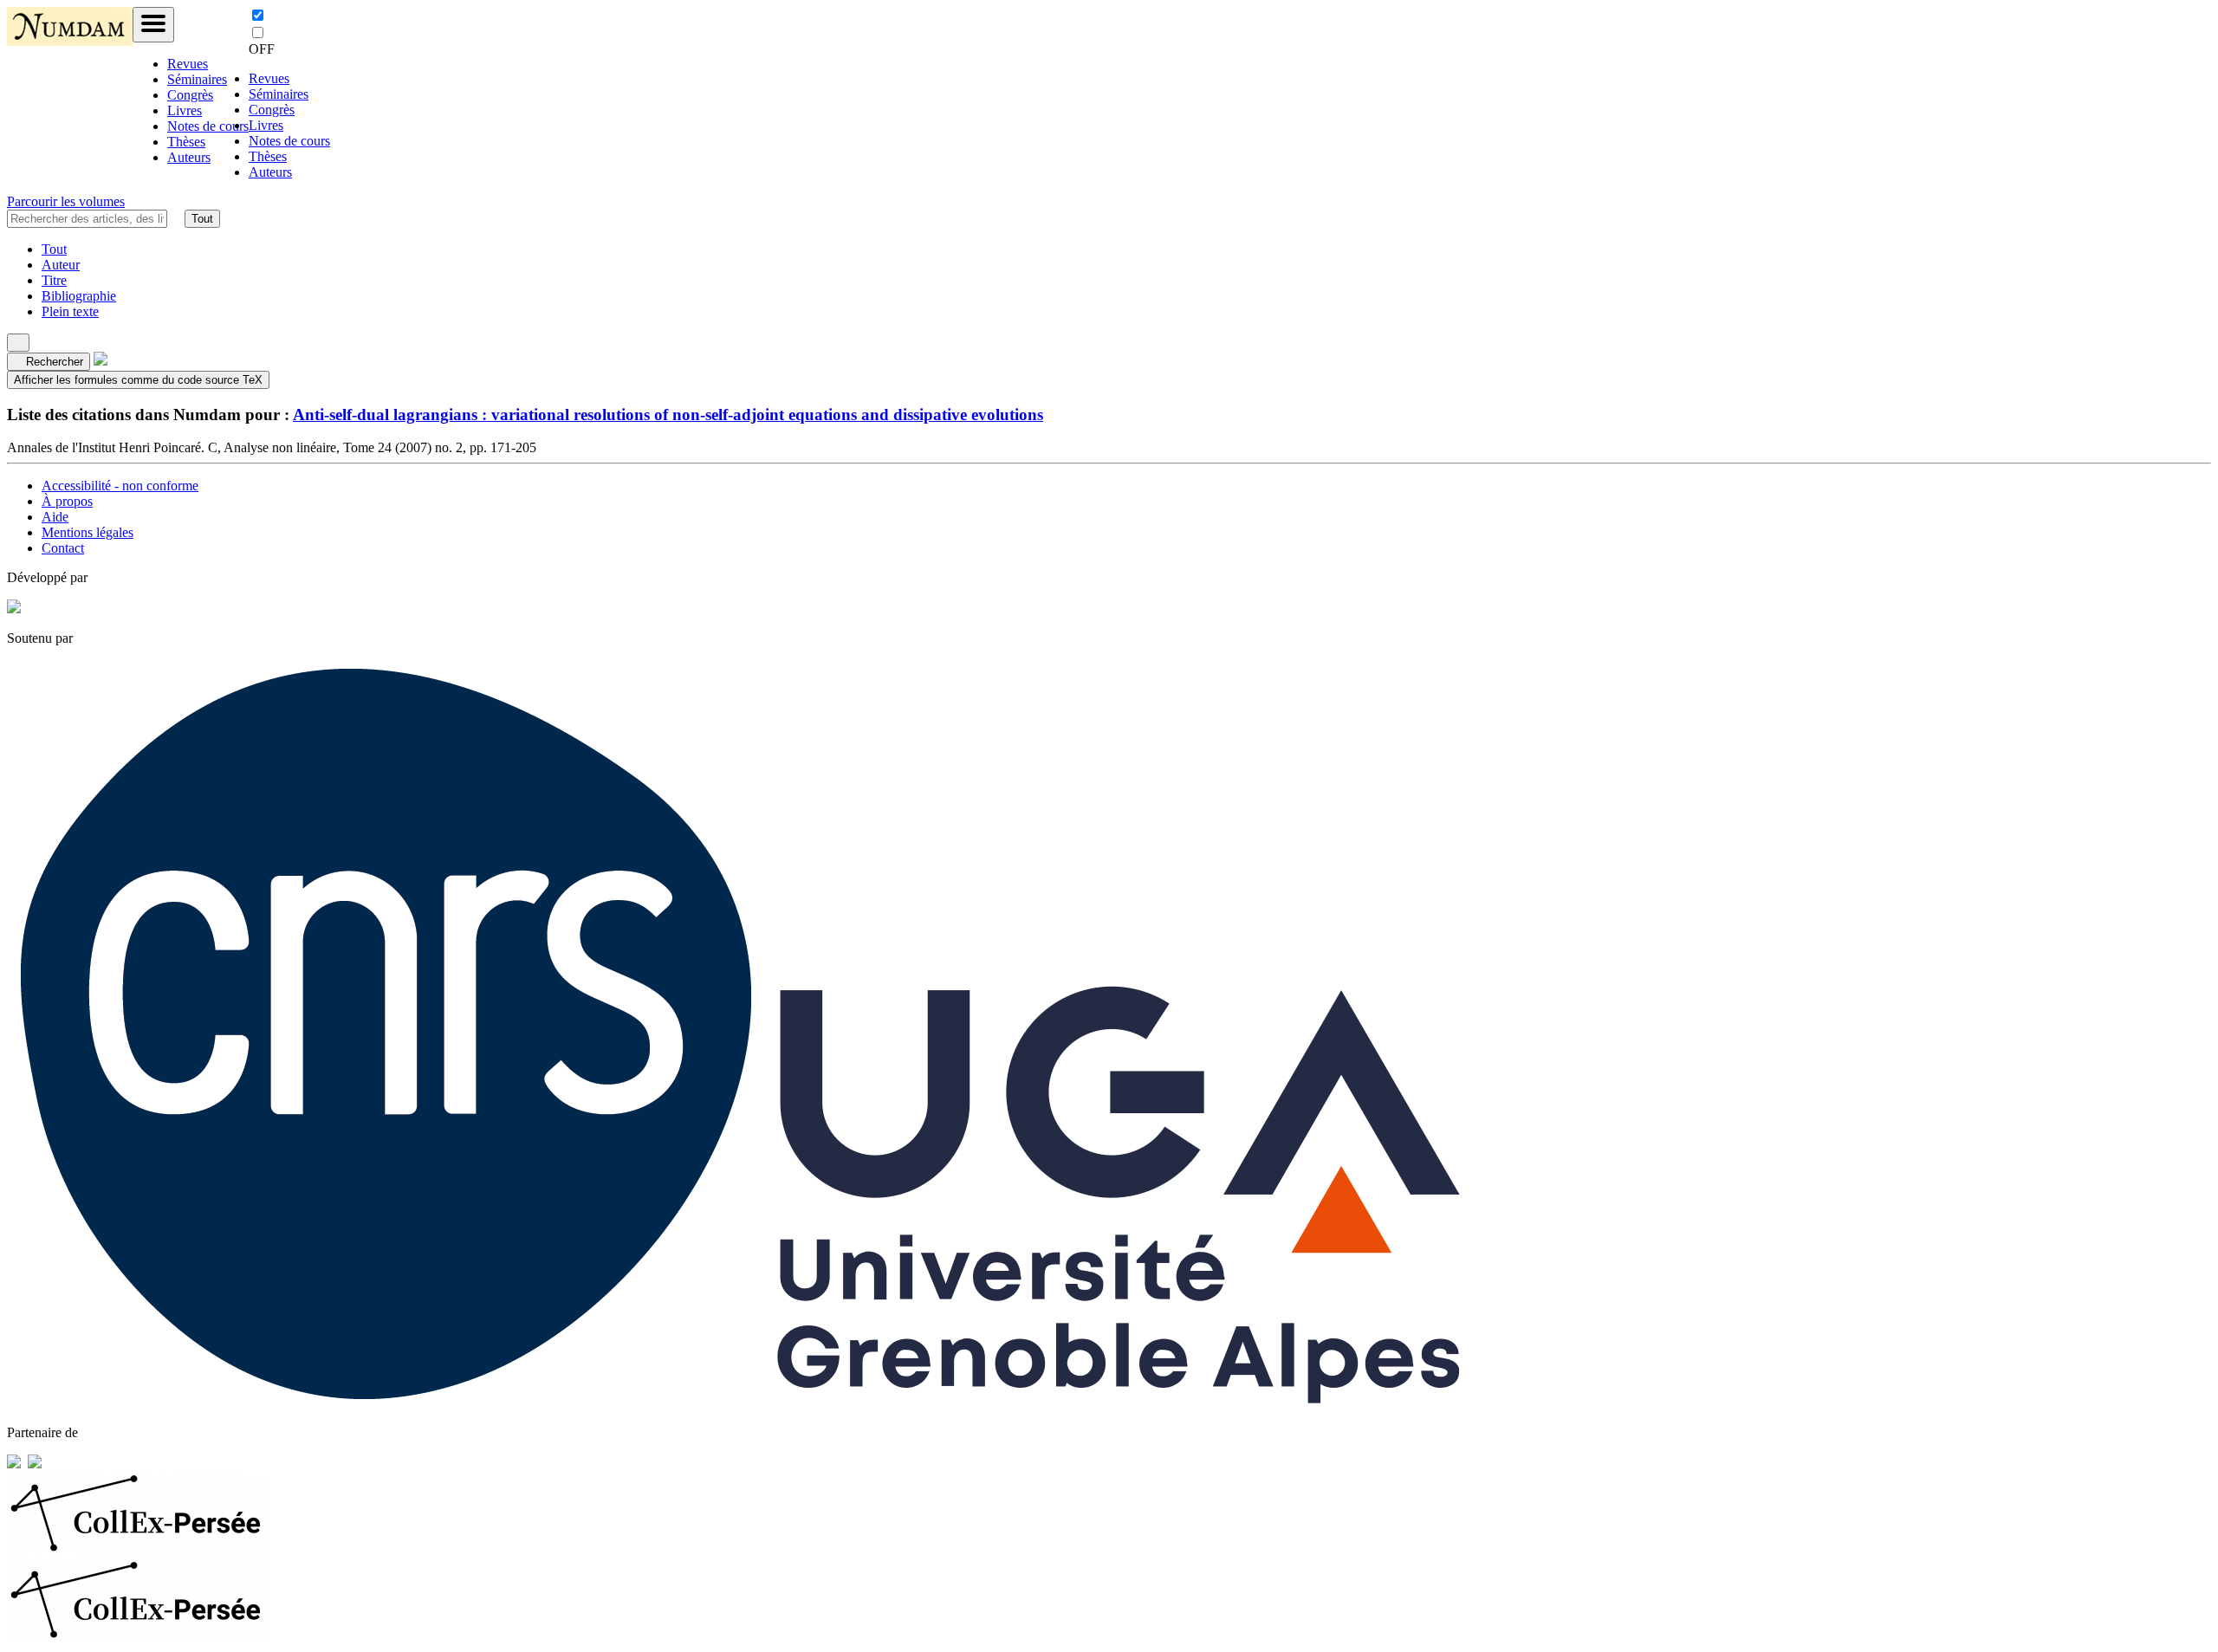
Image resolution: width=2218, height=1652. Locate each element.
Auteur (61, 265)
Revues (188, 64)
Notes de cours (208, 126)
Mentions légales (88, 532)
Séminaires (197, 79)
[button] (176, 218)
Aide (55, 517)
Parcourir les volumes (66, 201)
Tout (202, 219)
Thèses (186, 142)
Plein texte (70, 311)
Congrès (190, 95)
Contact (63, 548)
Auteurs (189, 157)
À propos (67, 501)
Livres (185, 110)
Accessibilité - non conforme (120, 486)
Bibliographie (79, 296)
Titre (54, 280)
